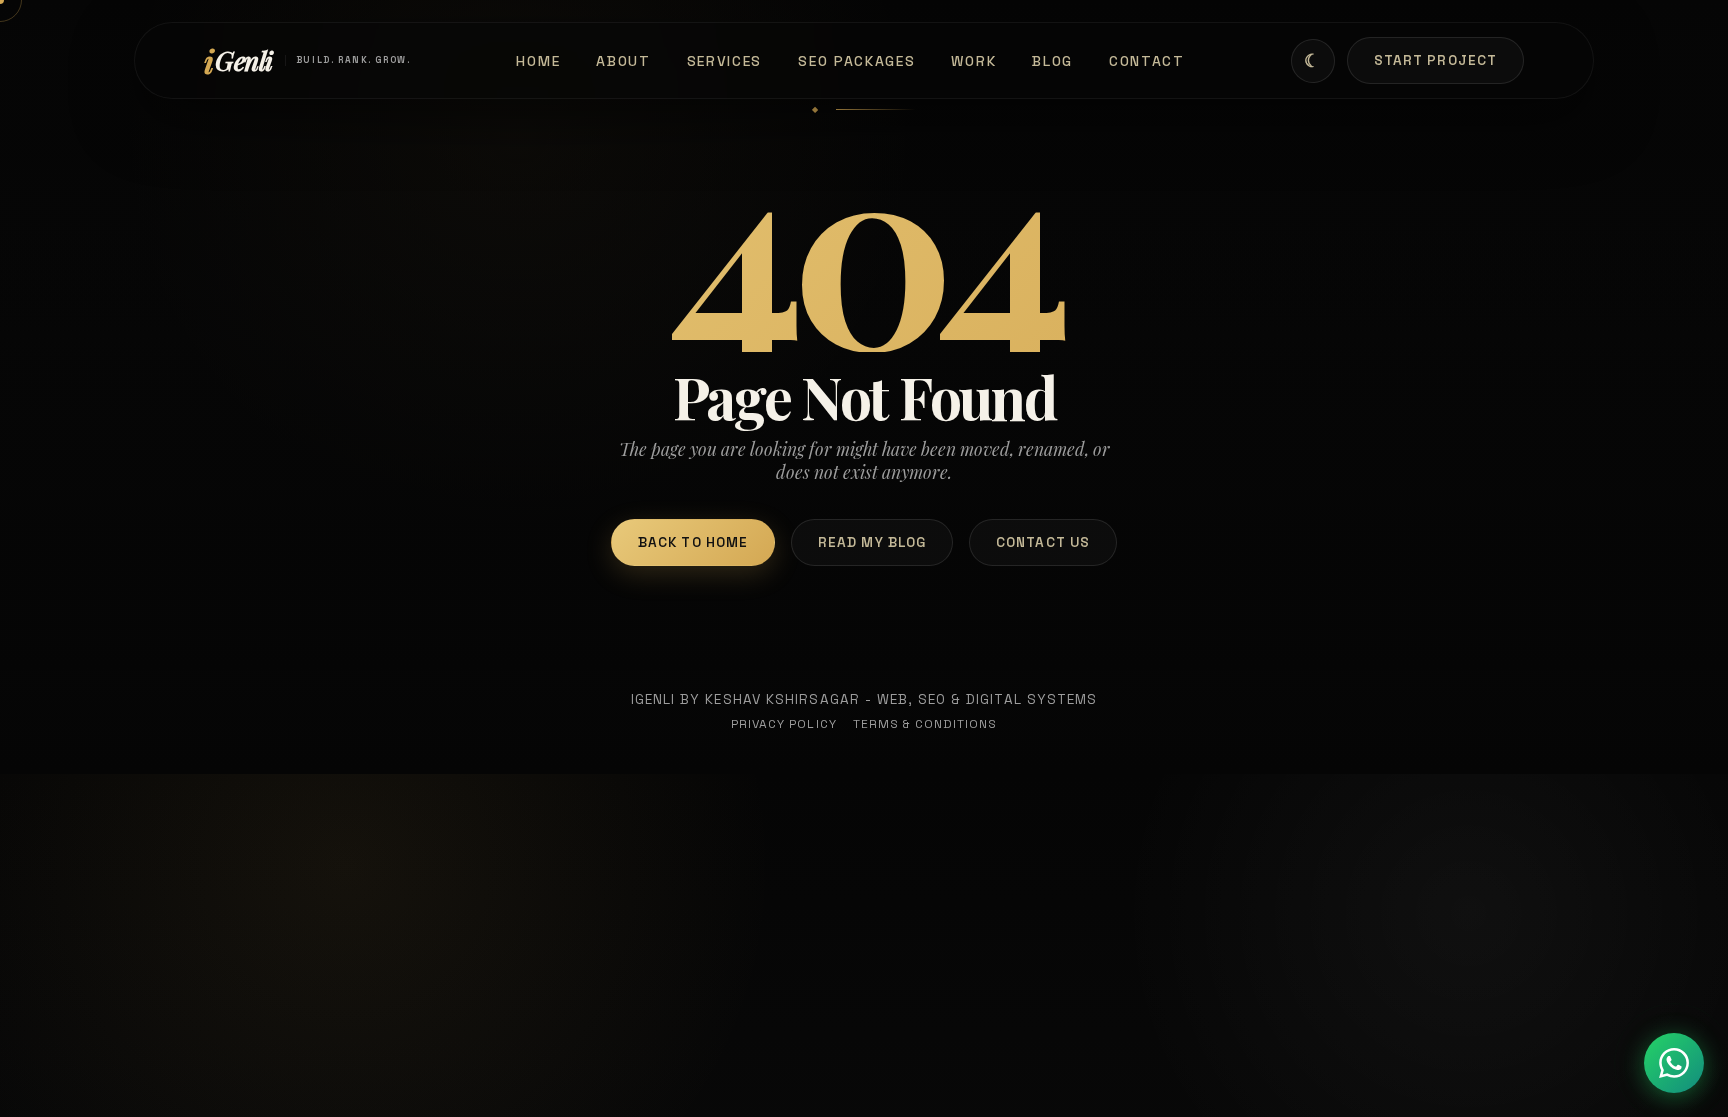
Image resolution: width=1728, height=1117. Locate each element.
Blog (1052, 61)
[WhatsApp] (1674, 1063)
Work (973, 61)
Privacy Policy (784, 724)
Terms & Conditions (925, 724)
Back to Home (693, 542)
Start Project (1435, 60)
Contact (1147, 61)
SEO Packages (856, 61)
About (623, 61)
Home (538, 61)
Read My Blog (872, 542)
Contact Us (1043, 542)
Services (725, 61)
